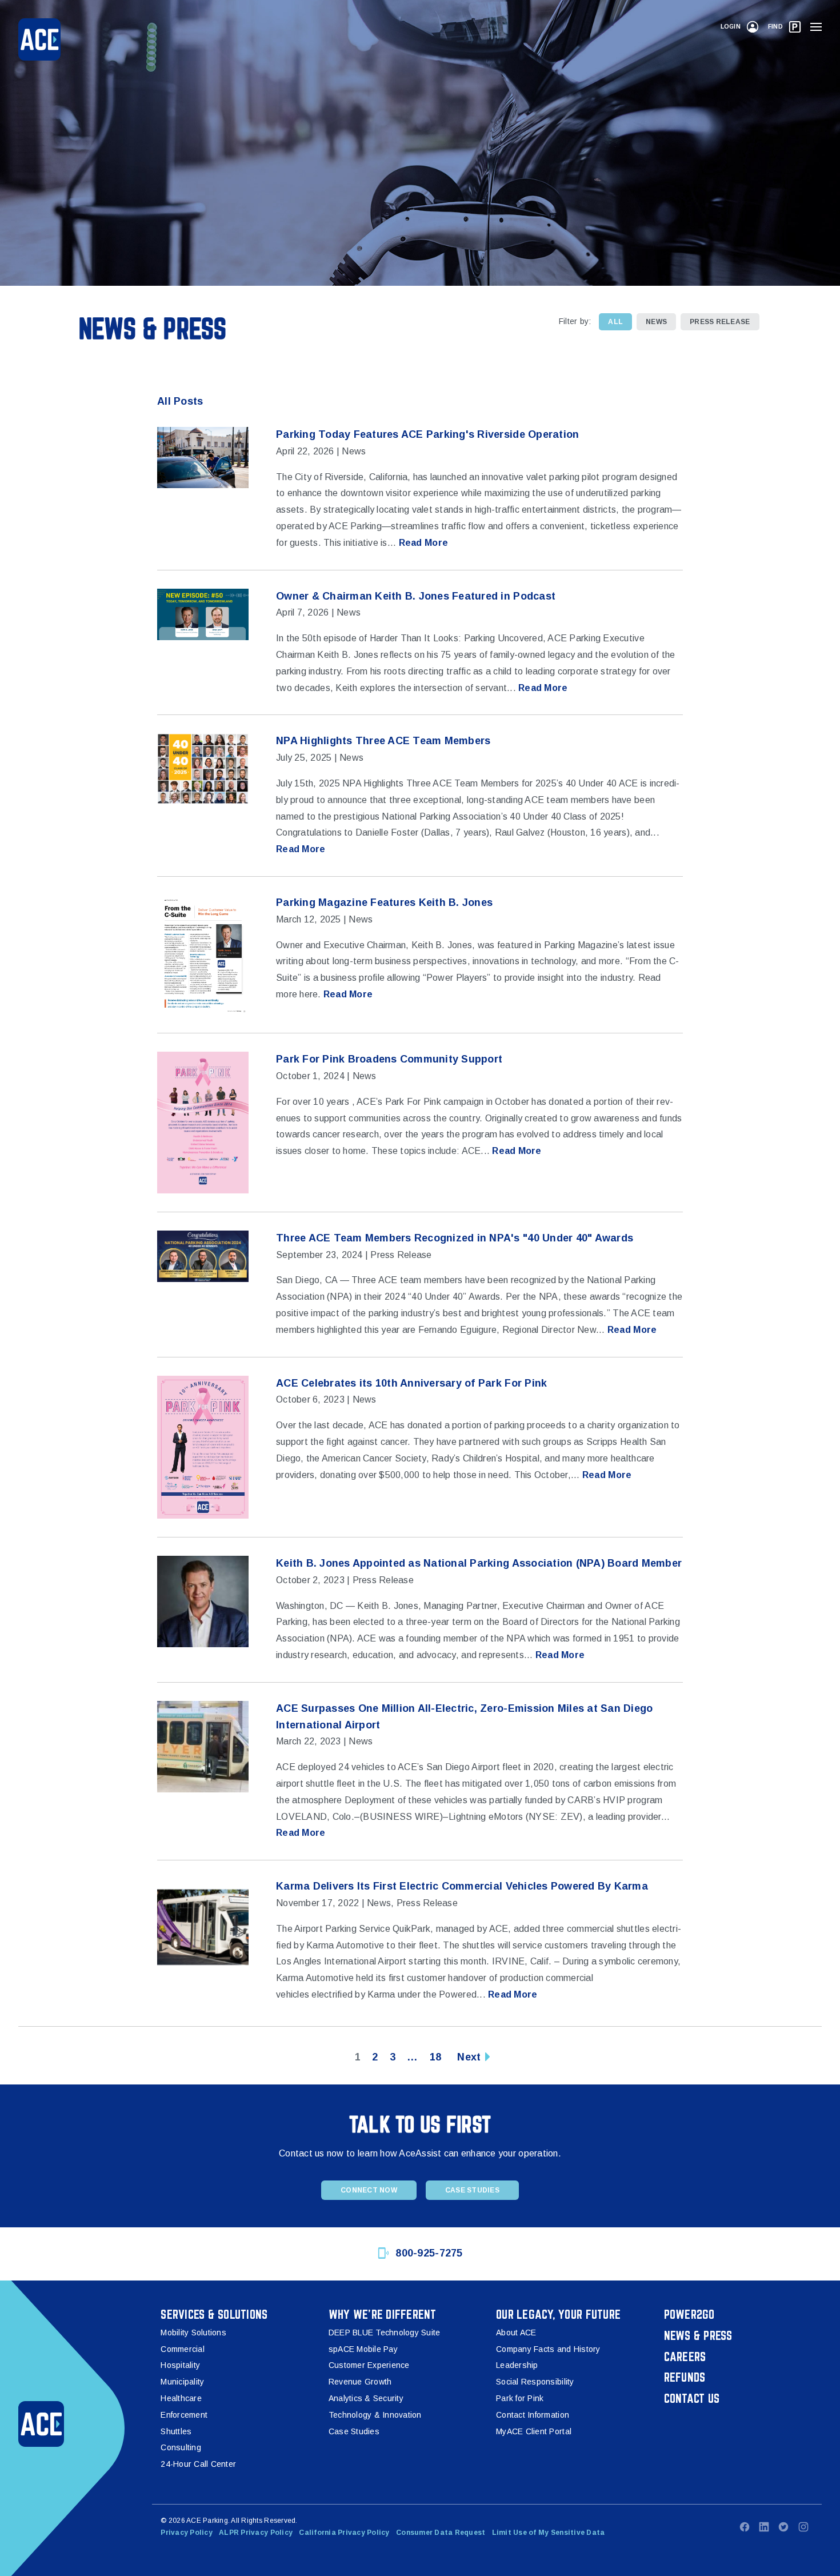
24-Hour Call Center (198, 2464)
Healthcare (181, 2398)
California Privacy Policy (344, 2533)
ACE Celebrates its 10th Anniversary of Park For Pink (411, 1383)
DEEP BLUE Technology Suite (385, 2333)
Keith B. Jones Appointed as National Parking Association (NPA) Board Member (479, 1563)
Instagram (803, 2527)
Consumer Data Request (441, 2533)
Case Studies (472, 2190)
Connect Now (369, 2190)
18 (436, 2057)
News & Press (698, 2335)
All (615, 322)
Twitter (783, 2527)
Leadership (517, 2365)
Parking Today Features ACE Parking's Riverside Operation (427, 434)
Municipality (182, 2382)
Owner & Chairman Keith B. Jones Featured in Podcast (416, 596)
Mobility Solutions (193, 2333)
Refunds (685, 2377)
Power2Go (689, 2314)
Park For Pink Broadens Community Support (389, 1059)
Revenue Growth (360, 2382)
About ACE (516, 2333)
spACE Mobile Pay (363, 2349)
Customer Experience (369, 2365)
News (656, 322)
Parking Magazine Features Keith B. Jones (384, 902)
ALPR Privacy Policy (256, 2533)
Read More (423, 543)
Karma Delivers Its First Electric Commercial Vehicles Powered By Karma (462, 1886)
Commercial (183, 2349)
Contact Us (692, 2398)
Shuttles (176, 2431)
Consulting (181, 2447)
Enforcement (184, 2415)
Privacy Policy (187, 2533)
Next (469, 2057)
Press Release (720, 322)
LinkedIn (764, 2527)
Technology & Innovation (375, 2415)
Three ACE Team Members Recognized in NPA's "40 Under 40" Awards (455, 1238)
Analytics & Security (366, 2398)
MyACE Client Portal (534, 2431)
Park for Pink (520, 2398)
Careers (685, 2357)
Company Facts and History (548, 2349)
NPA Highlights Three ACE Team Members (383, 741)
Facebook (745, 2527)
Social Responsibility (535, 2382)
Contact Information (533, 2415)
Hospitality (180, 2365)
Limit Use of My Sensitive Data (549, 2533)
